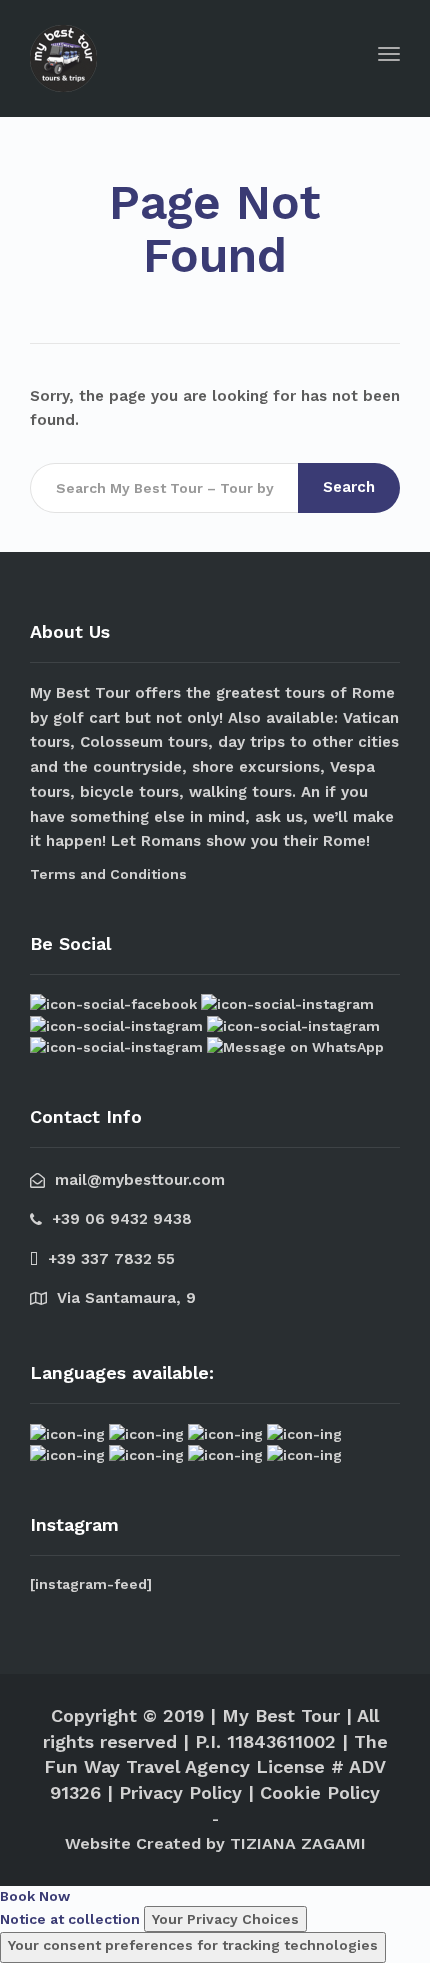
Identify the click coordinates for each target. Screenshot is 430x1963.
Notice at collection (70, 1919)
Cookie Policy (320, 1792)
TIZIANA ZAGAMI (298, 1843)
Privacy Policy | (186, 1792)
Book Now (35, 1896)
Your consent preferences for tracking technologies (193, 1945)
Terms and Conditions (108, 874)
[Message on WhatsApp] (295, 1046)
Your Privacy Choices (225, 1919)
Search (349, 487)
